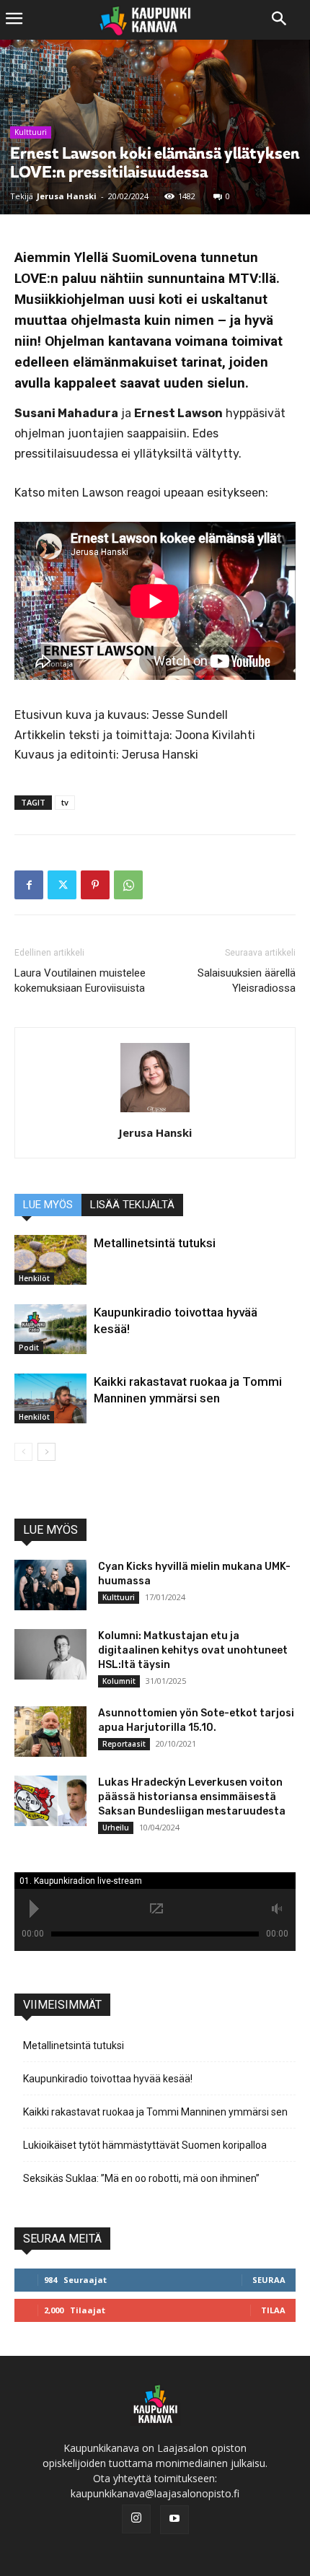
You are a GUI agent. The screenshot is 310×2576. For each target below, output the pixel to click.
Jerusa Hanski (67, 196)
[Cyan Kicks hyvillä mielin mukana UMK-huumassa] (50, 1585)
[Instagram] (136, 2519)
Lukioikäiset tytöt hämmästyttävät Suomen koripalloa (145, 2145)
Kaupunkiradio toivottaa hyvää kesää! (108, 2079)
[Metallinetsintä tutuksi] (50, 1260)
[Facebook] (29, 885)
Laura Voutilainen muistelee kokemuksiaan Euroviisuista (80, 981)
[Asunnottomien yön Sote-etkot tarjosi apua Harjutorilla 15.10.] (50, 1732)
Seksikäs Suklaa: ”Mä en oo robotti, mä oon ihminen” (141, 2178)
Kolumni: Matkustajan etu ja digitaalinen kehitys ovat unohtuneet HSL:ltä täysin (193, 1650)
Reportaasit (124, 1744)
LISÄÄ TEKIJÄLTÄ (132, 1205)
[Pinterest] (95, 885)
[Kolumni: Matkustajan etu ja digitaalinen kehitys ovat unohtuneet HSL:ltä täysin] (50, 1654)
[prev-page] (23, 1452)
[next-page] (46, 1452)
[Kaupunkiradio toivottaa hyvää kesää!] (50, 1329)
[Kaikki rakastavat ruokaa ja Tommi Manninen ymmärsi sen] (50, 1398)
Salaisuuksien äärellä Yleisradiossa (247, 981)
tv (65, 802)
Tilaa (273, 2310)
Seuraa (269, 2280)
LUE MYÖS (48, 1205)
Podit (29, 1348)
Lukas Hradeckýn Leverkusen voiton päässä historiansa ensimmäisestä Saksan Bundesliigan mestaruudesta (192, 1797)
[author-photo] (155, 1113)
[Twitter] (62, 885)
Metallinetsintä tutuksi (155, 1243)
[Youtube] (174, 2520)
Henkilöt (34, 1278)
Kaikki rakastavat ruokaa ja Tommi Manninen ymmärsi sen (155, 2112)
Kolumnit (119, 1681)
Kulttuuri (31, 132)
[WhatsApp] (128, 885)
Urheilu (116, 1828)
